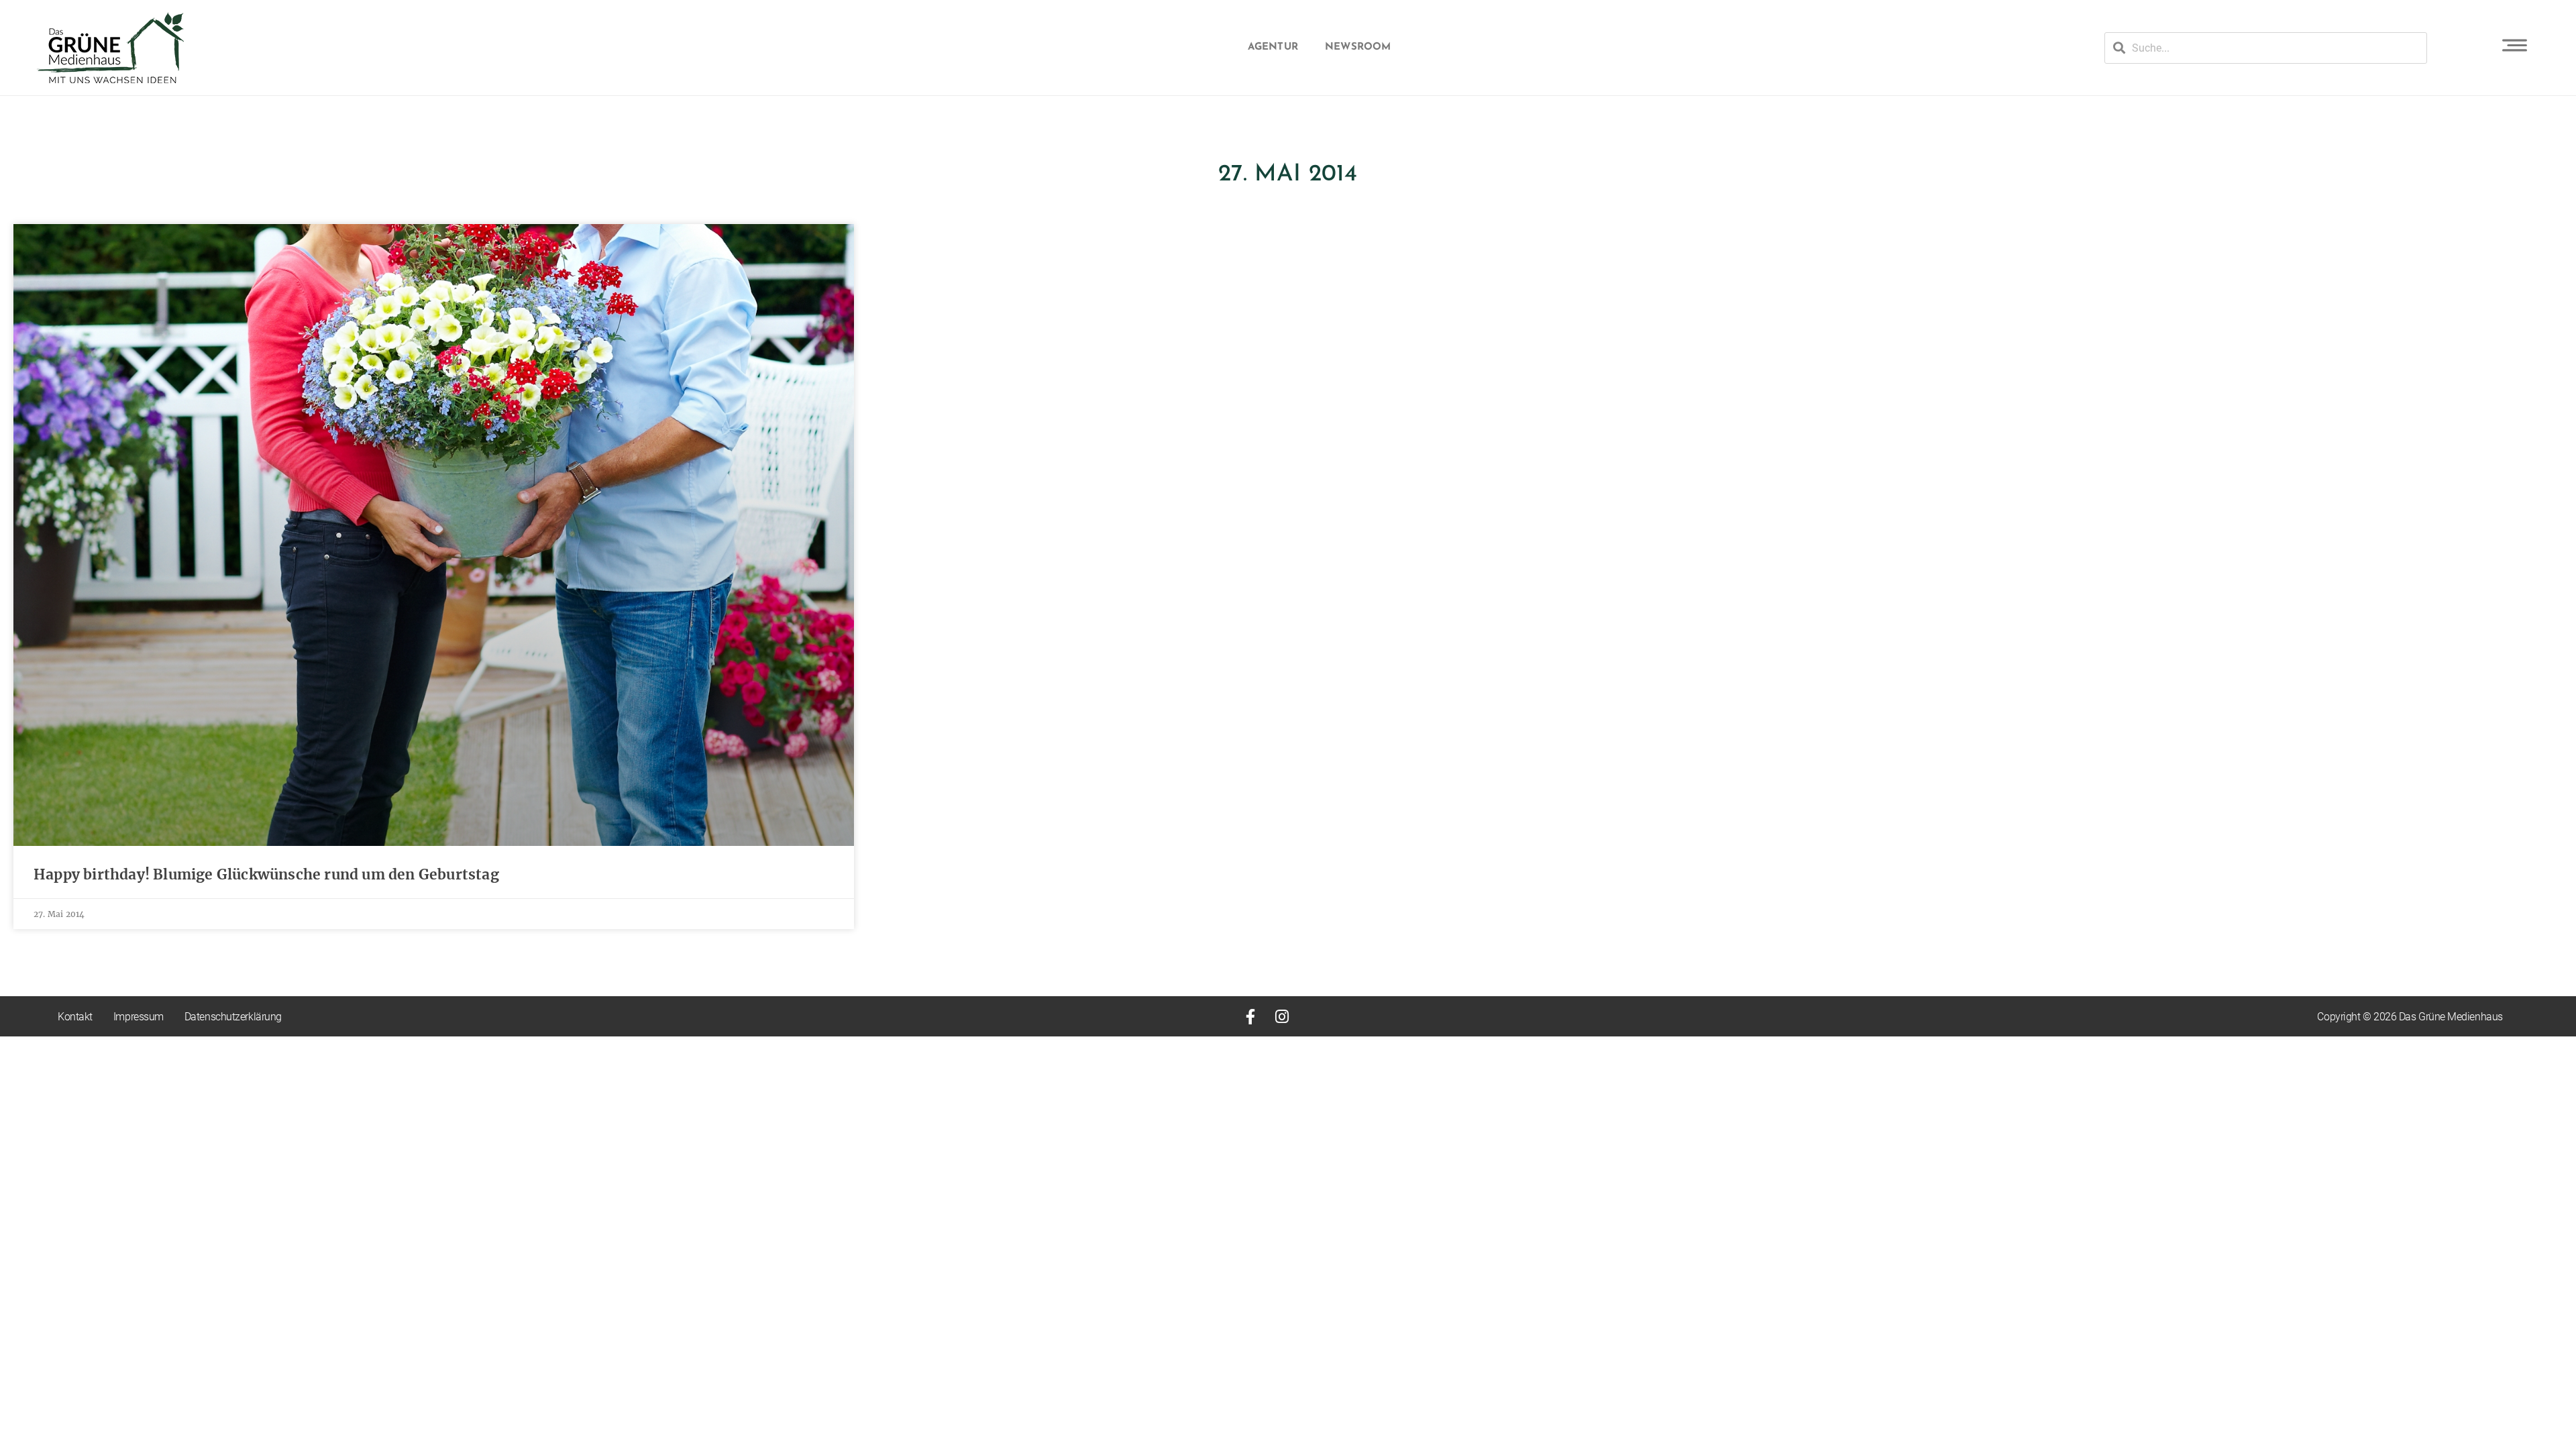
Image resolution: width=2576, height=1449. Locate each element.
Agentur (1273, 47)
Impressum (139, 1017)
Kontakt (75, 1017)
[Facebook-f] (1251, 1017)
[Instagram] (1282, 1017)
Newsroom (1358, 47)
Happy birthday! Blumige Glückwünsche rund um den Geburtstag (266, 874)
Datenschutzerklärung (233, 1017)
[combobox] (2266, 48)
